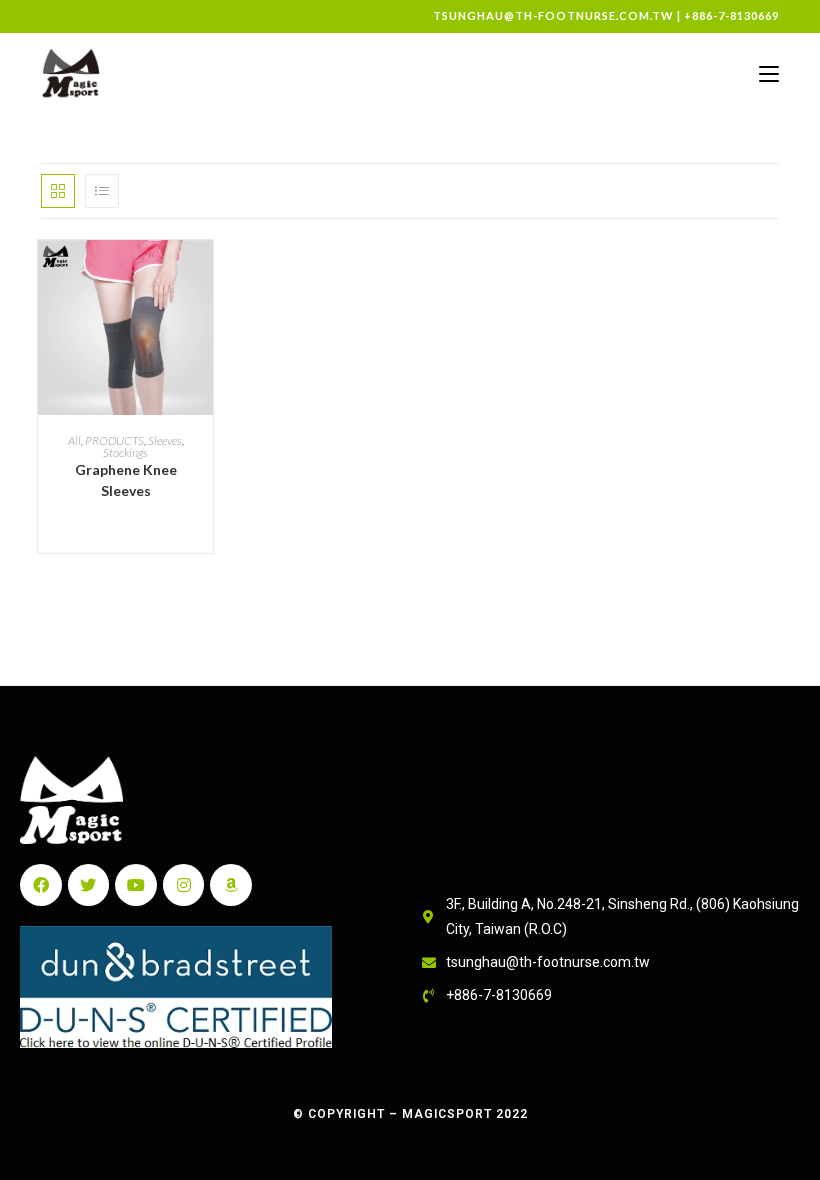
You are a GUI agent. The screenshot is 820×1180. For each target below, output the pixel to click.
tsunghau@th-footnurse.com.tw (553, 15)
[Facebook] (41, 885)
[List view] (102, 191)
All (74, 440)
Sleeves (165, 440)
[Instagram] (184, 885)
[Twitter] (89, 885)
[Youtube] (136, 885)
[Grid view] (58, 191)
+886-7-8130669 (731, 15)
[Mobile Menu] (769, 73)
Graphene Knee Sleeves (126, 480)
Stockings (125, 452)
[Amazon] (231, 885)
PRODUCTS (114, 440)
